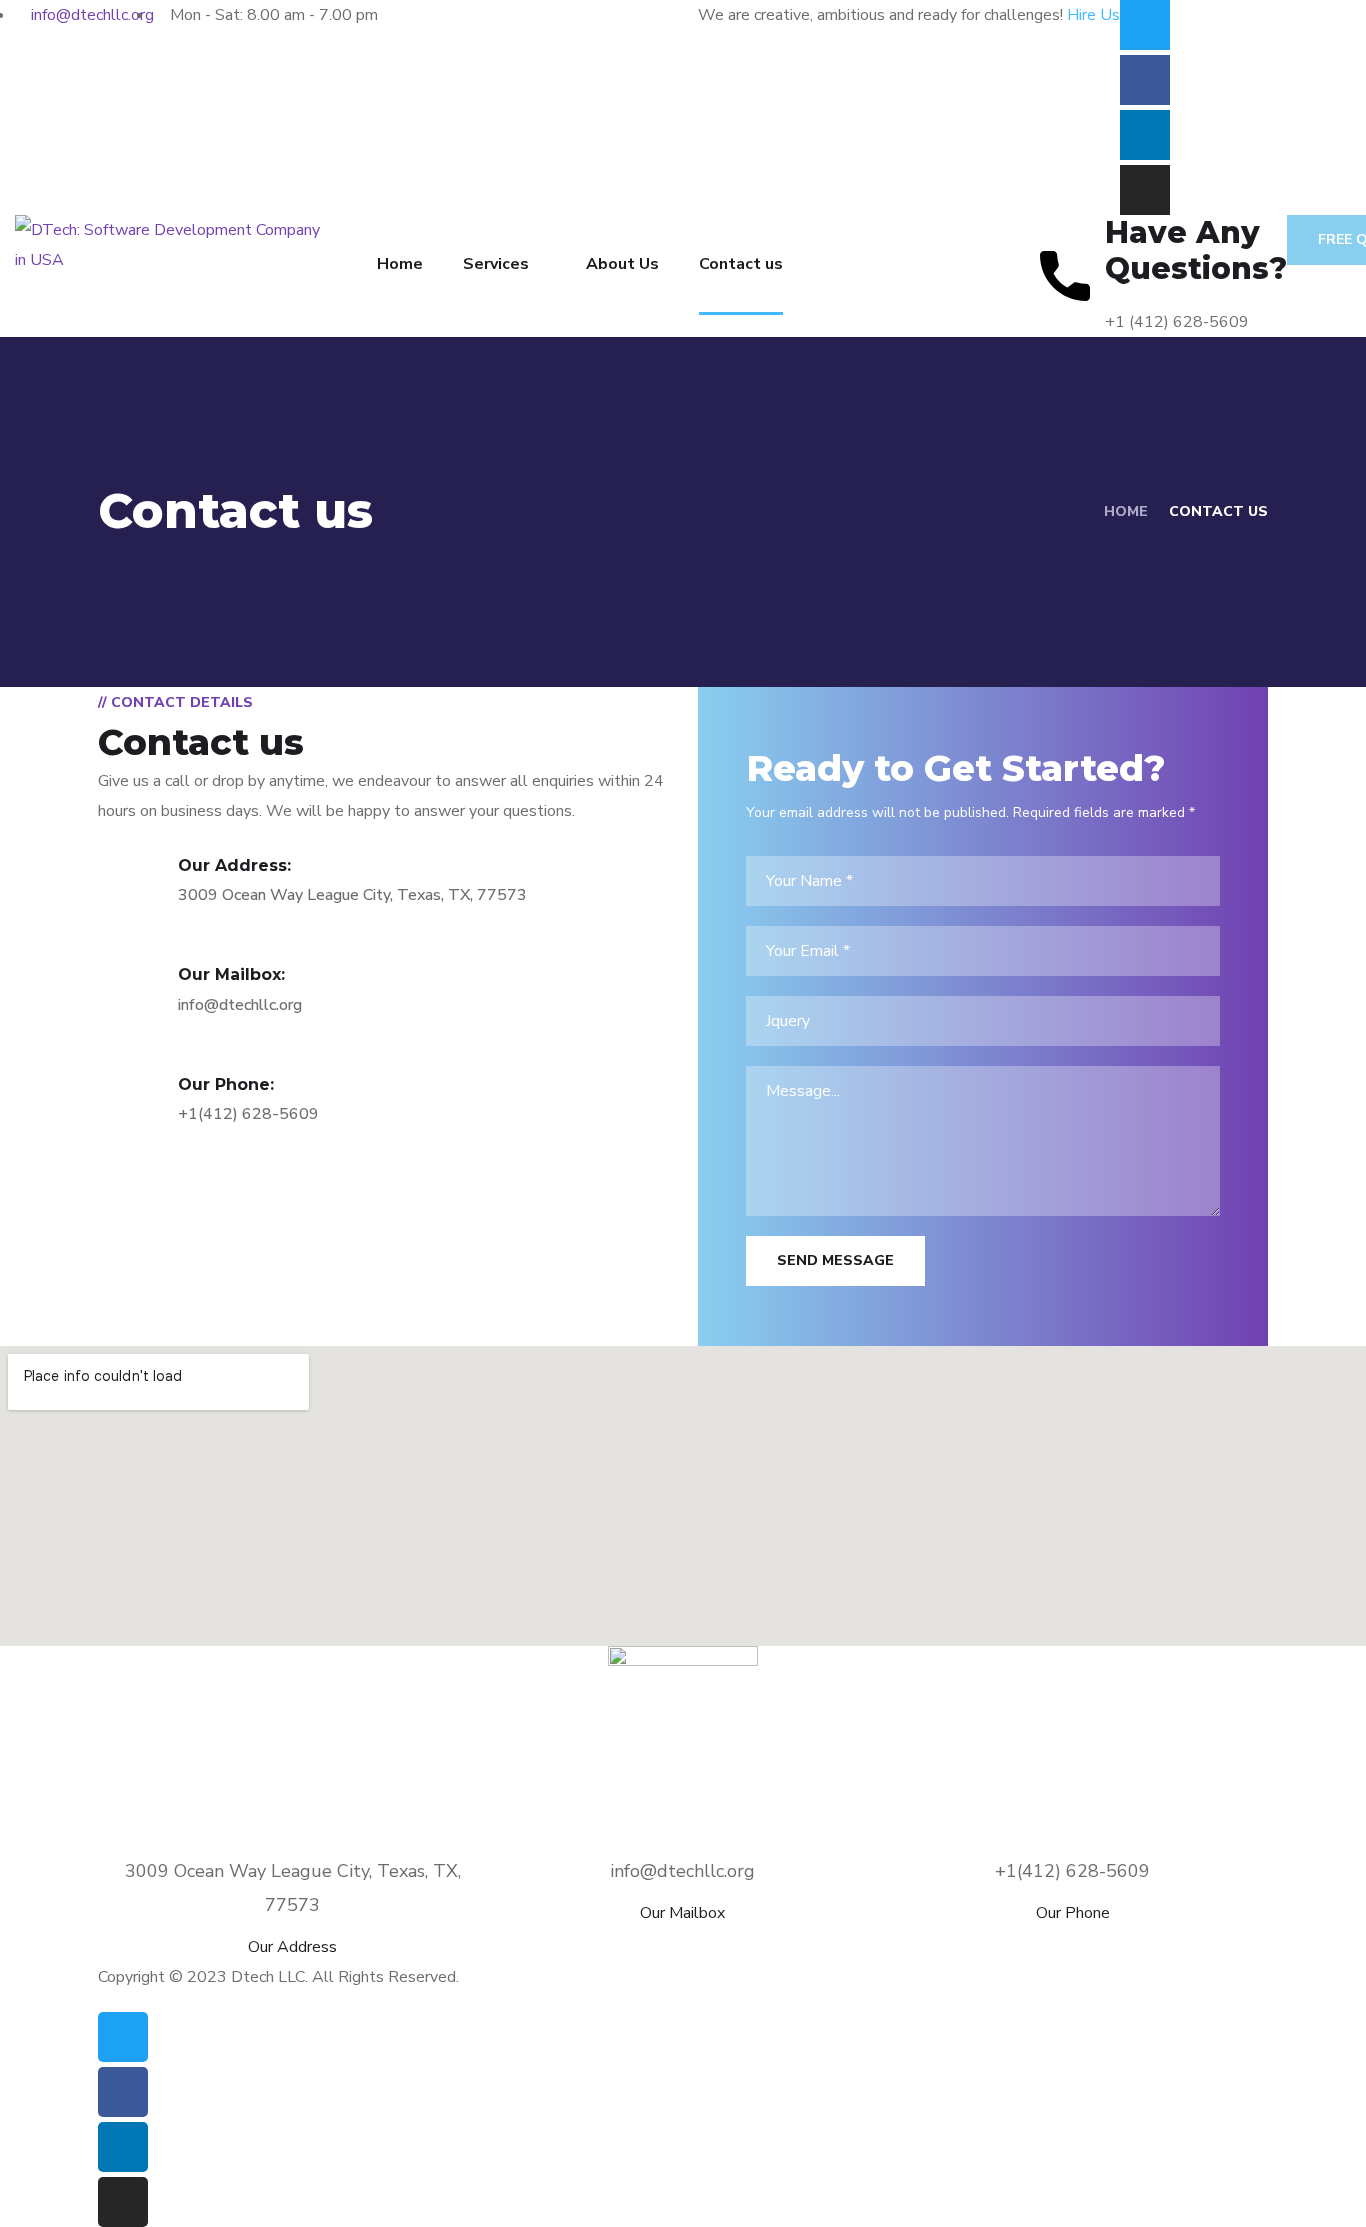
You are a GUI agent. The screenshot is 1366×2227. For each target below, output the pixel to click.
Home (400, 264)
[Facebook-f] (1145, 80)
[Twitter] (1145, 25)
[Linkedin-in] (1145, 135)
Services (496, 264)
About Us (622, 264)
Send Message (835, 1260)
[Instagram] (1145, 190)
